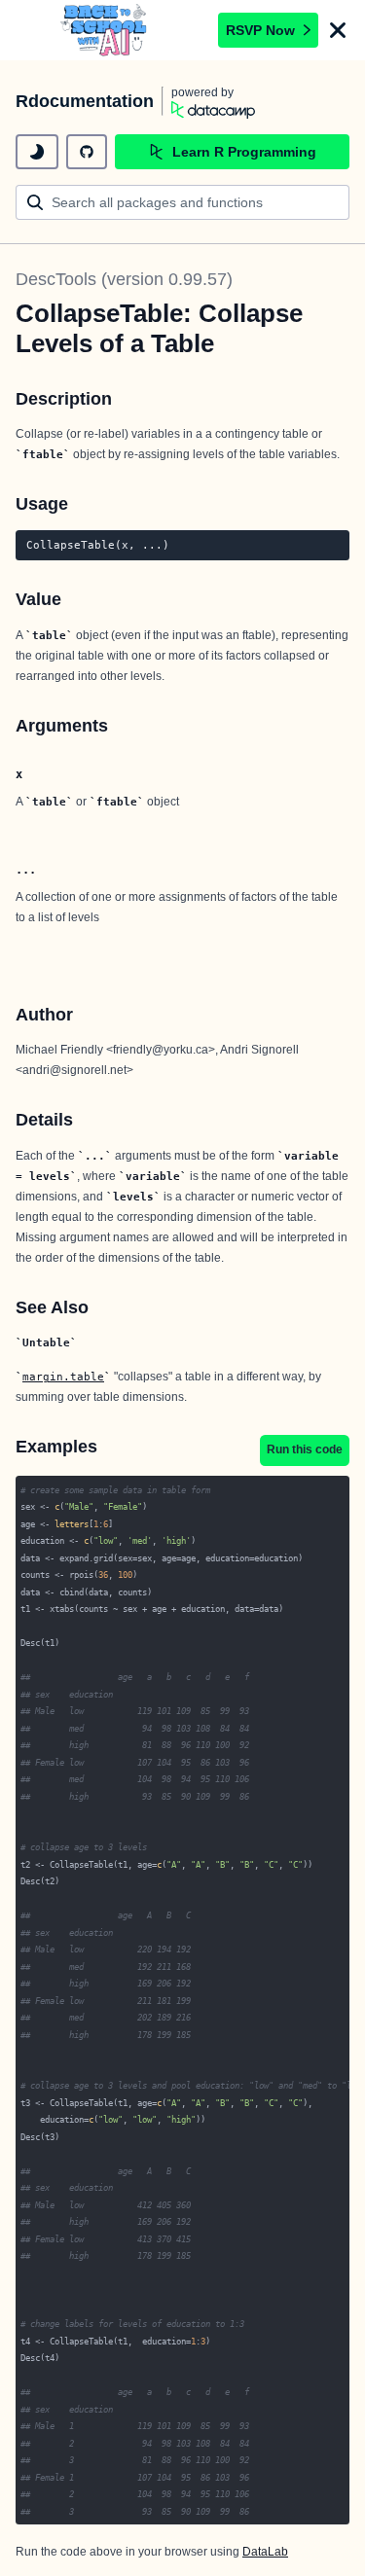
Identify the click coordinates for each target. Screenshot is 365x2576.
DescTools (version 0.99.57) (124, 279)
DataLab (265, 2552)
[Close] (338, 30)
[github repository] (87, 152)
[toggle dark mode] (37, 152)
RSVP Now (260, 30)
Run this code (305, 1449)
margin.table (63, 1377)
